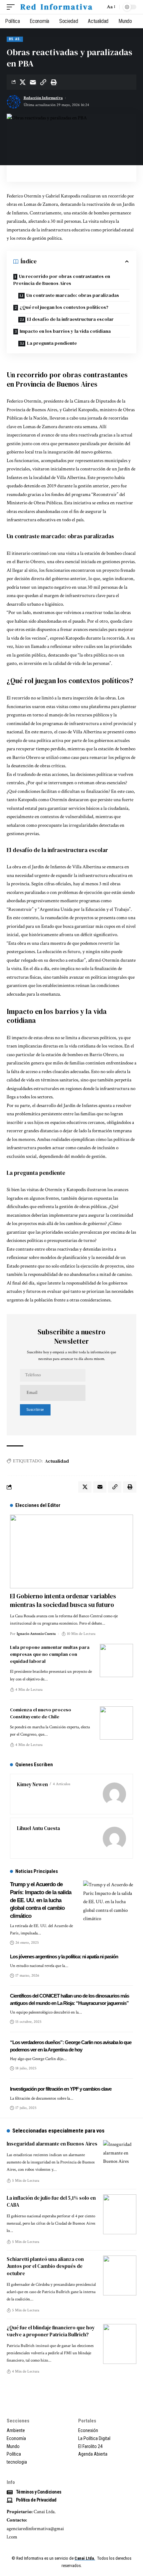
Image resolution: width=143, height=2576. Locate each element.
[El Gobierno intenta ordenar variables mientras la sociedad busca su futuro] (71, 1551)
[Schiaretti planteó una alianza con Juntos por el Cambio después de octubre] (120, 2275)
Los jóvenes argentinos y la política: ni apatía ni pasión (64, 1957)
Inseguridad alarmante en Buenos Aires (52, 2144)
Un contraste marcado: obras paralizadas (73, 295)
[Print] (54, 82)
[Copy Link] (43, 82)
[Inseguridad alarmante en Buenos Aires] (120, 2160)
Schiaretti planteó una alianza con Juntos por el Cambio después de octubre (45, 2266)
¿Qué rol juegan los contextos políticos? (64, 307)
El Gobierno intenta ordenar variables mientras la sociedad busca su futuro (63, 1600)
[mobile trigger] (12, 7)
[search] (99, 7)
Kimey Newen (32, 1784)
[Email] (33, 82)
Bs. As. (15, 39)
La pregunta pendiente (52, 343)
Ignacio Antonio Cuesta (36, 1634)
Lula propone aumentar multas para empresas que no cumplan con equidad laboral (50, 1654)
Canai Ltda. (85, 2558)
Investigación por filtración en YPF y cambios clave (61, 2089)
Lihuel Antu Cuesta (38, 1828)
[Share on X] (23, 82)
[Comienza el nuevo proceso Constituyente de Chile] (116, 1723)
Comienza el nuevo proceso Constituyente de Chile (41, 1713)
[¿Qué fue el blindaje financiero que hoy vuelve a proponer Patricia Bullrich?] (120, 2344)
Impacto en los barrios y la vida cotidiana (65, 331)
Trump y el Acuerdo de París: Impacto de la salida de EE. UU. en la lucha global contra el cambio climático (41, 1900)
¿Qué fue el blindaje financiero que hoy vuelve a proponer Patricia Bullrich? (51, 2331)
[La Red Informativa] (56, 7)
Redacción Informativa (43, 98)
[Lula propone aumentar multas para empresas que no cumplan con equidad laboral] (116, 1660)
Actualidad (57, 1461)
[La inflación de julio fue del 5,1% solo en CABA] (120, 2214)
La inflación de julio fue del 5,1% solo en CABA (51, 2202)
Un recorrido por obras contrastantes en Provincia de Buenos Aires (62, 280)
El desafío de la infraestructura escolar (70, 319)
